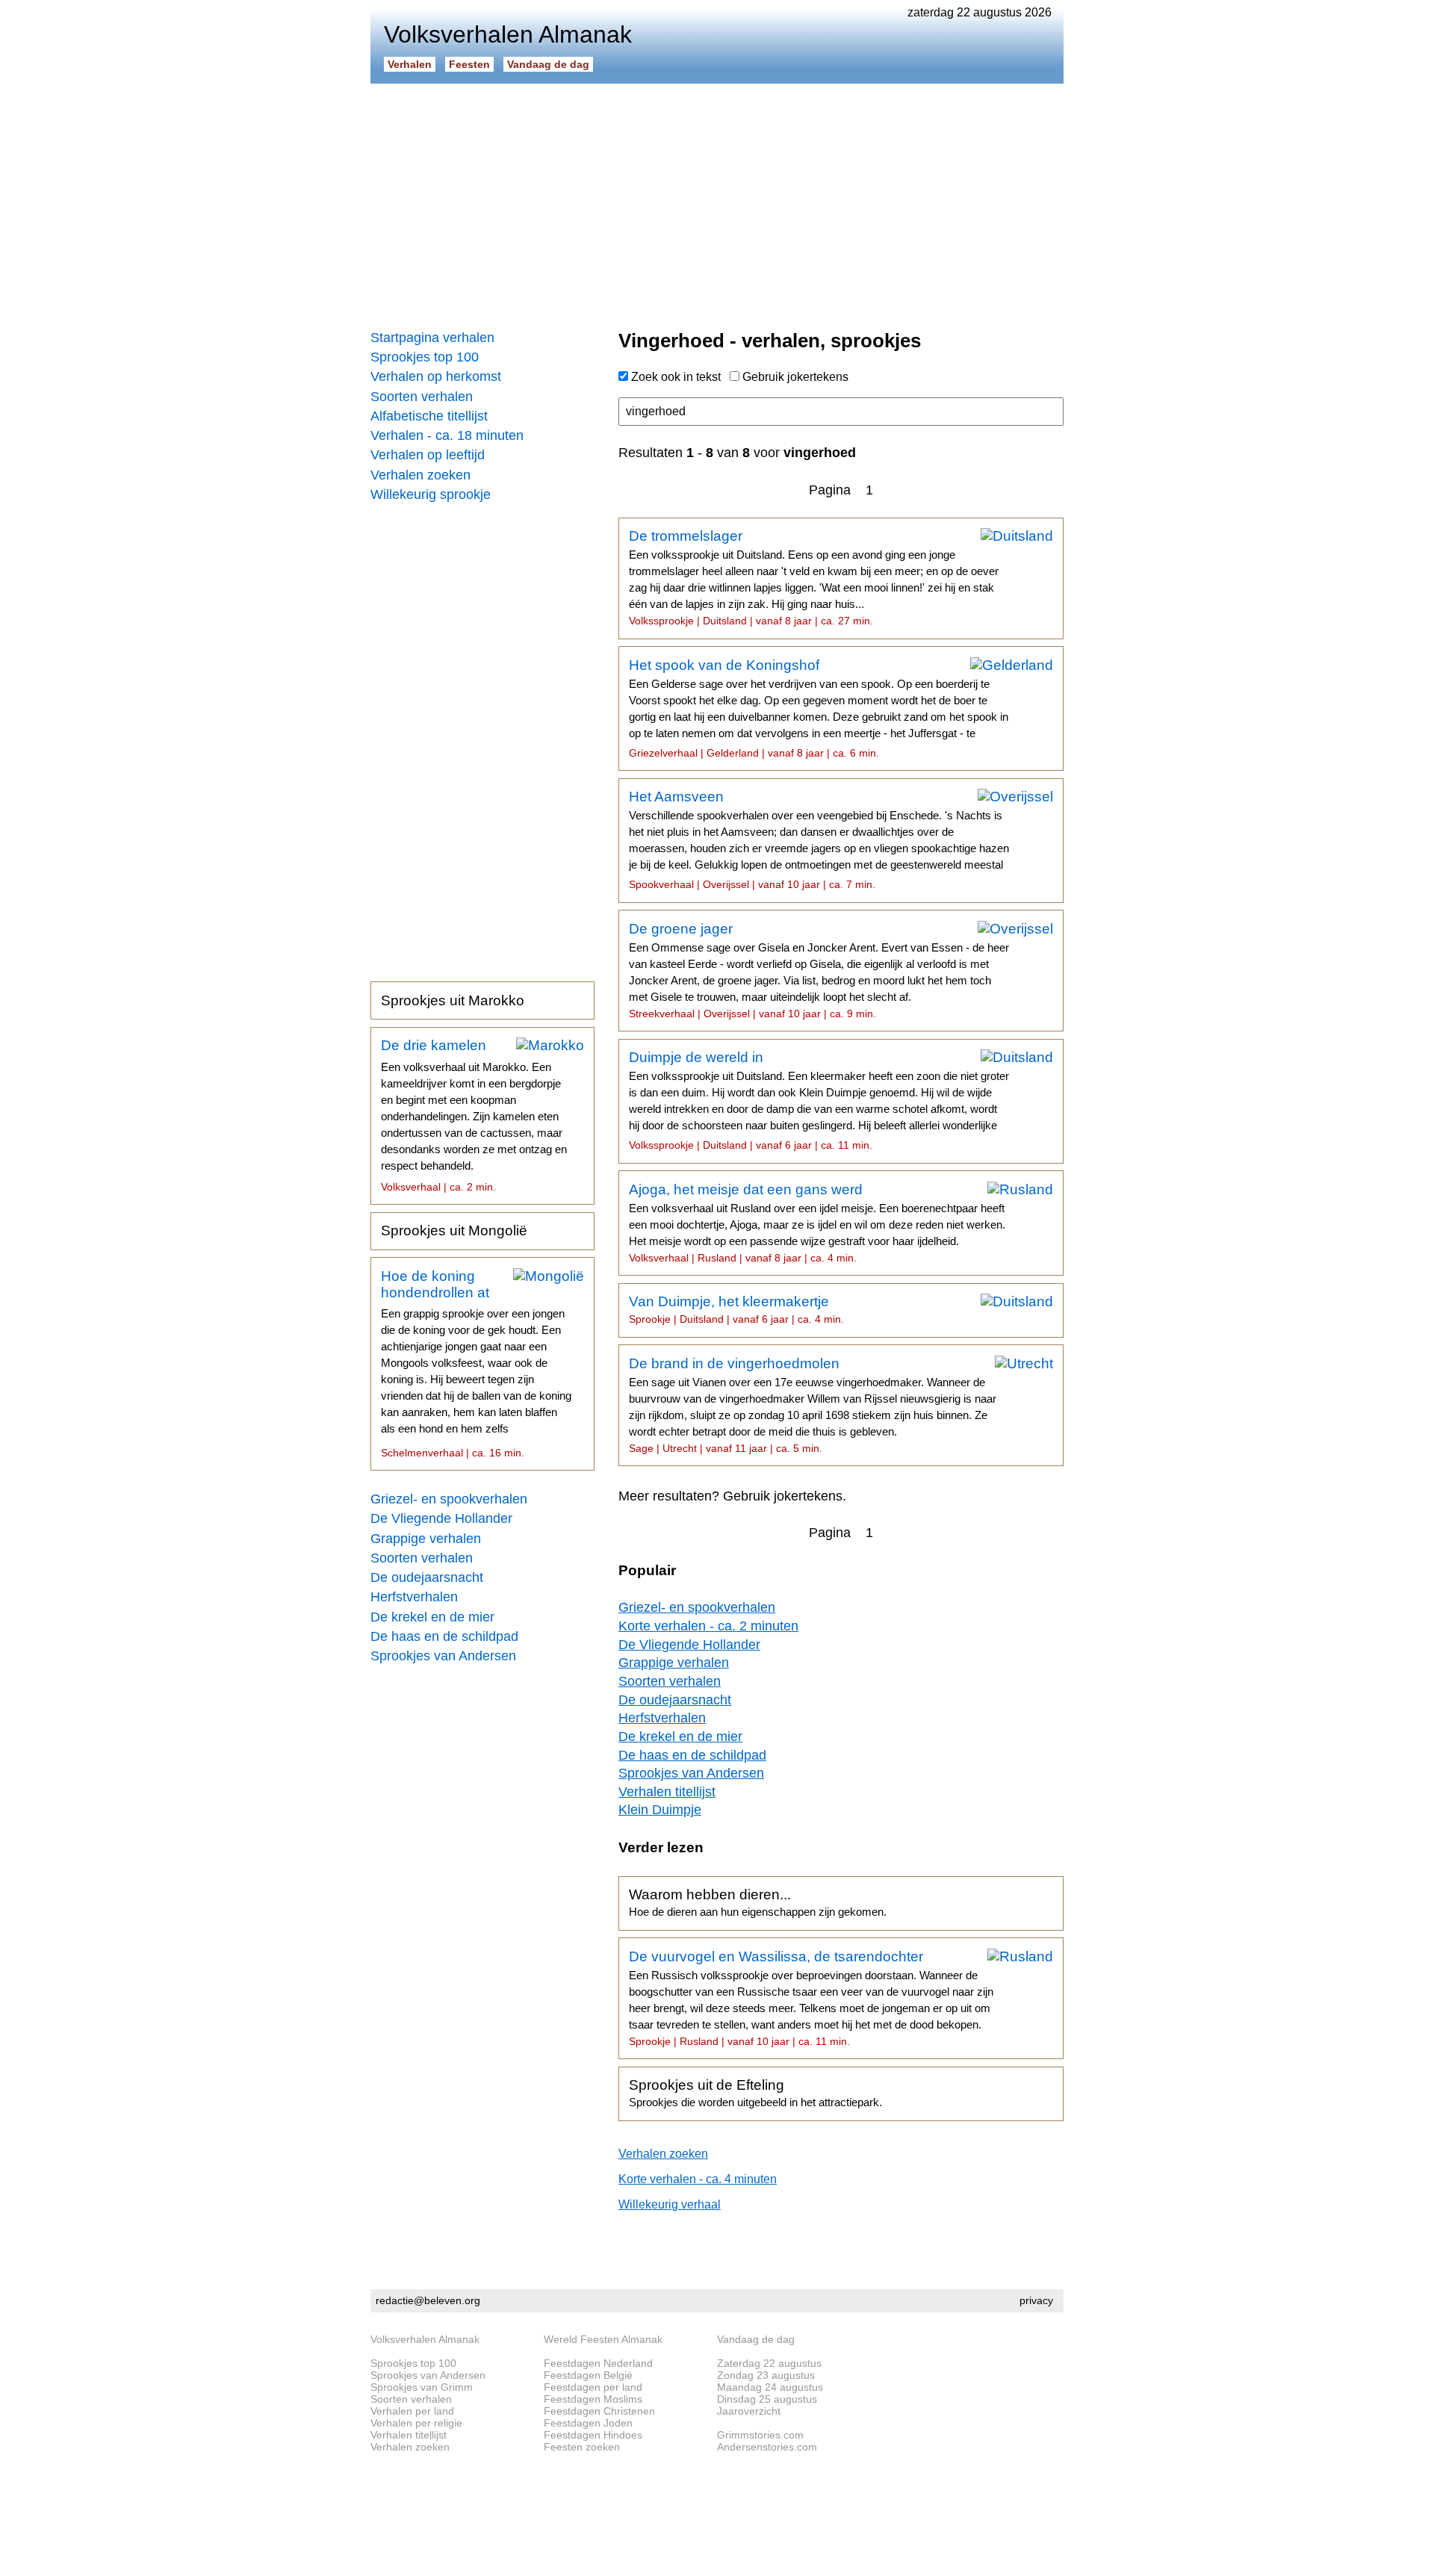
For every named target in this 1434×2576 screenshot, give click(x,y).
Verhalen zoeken (420, 475)
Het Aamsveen (819, 839)
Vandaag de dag (548, 64)
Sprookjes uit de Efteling (755, 2093)
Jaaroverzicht (749, 2411)
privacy (1036, 2300)
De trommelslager (814, 577)
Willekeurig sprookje (431, 494)
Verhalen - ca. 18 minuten (447, 435)
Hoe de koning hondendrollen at (476, 1364)
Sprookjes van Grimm (422, 2387)
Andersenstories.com (767, 2447)
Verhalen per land (412, 2411)
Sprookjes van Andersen (443, 1656)
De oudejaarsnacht (427, 1577)
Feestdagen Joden (588, 2423)
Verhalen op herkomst (436, 376)
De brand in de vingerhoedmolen (813, 1405)
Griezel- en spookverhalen (449, 1499)
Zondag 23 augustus (766, 2375)
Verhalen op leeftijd (428, 455)
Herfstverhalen (414, 1597)
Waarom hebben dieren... (758, 1902)
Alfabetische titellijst (429, 416)
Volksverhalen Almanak (425, 2339)
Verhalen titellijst (667, 1792)
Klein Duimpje (660, 1810)
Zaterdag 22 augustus (769, 2363)
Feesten (469, 64)
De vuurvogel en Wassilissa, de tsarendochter (811, 1998)
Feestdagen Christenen (599, 2411)
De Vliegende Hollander (441, 1518)
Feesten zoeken (582, 2447)
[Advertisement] (717, 202)
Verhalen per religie (416, 2423)
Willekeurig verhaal (670, 2204)
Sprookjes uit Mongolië (454, 1230)
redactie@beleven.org (428, 2300)
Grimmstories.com (760, 2435)
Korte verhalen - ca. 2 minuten (708, 1626)
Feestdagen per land (593, 2387)
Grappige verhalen (426, 1539)
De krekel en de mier (432, 1617)
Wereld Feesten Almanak (603, 2339)
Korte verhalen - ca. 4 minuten (698, 2179)
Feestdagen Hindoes (593, 2435)
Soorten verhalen (422, 397)
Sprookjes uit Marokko (453, 1000)
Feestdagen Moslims (593, 2399)
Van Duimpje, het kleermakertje (736, 1309)
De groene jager (819, 970)
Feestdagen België (588, 2375)
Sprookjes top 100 (425, 357)
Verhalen (410, 64)
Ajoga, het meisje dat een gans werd (817, 1223)
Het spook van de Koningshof (819, 708)
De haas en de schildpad (444, 1636)
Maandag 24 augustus (770, 2387)
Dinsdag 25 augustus (767, 2399)
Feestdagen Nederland (598, 2363)
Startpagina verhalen (432, 338)
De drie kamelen (474, 1115)
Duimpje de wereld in (819, 1100)
